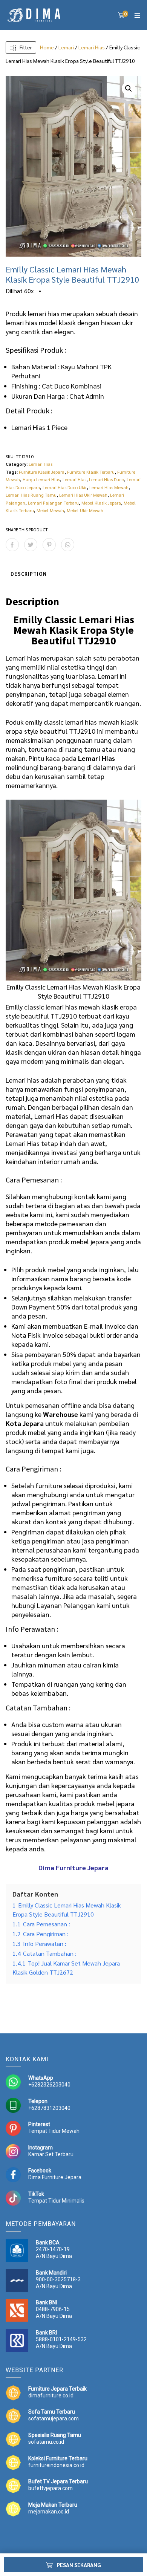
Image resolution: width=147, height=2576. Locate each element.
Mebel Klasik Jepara (101, 503)
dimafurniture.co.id (51, 2395)
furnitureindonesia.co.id (56, 2465)
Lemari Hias (92, 47)
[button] (129, 89)
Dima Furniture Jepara (55, 2177)
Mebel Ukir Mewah (85, 510)
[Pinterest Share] (49, 545)
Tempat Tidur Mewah (54, 2131)
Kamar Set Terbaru (51, 2154)
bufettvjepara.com (51, 2488)
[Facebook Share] (12, 545)
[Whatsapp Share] (68, 545)
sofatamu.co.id (46, 2442)
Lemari (66, 47)
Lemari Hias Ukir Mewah (83, 495)
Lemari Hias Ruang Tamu (31, 495)
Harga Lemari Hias (41, 479)
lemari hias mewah (92, 722)
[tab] (29, 574)
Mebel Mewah (50, 510)
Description (29, 574)
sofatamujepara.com (54, 2418)
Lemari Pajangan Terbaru (53, 503)
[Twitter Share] (31, 545)
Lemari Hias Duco (106, 479)
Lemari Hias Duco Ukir (65, 487)
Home (47, 47)
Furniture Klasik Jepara (42, 472)
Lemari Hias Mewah (109, 487)
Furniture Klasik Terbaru (91, 472)
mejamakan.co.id (49, 2512)
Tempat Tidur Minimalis (56, 2201)
